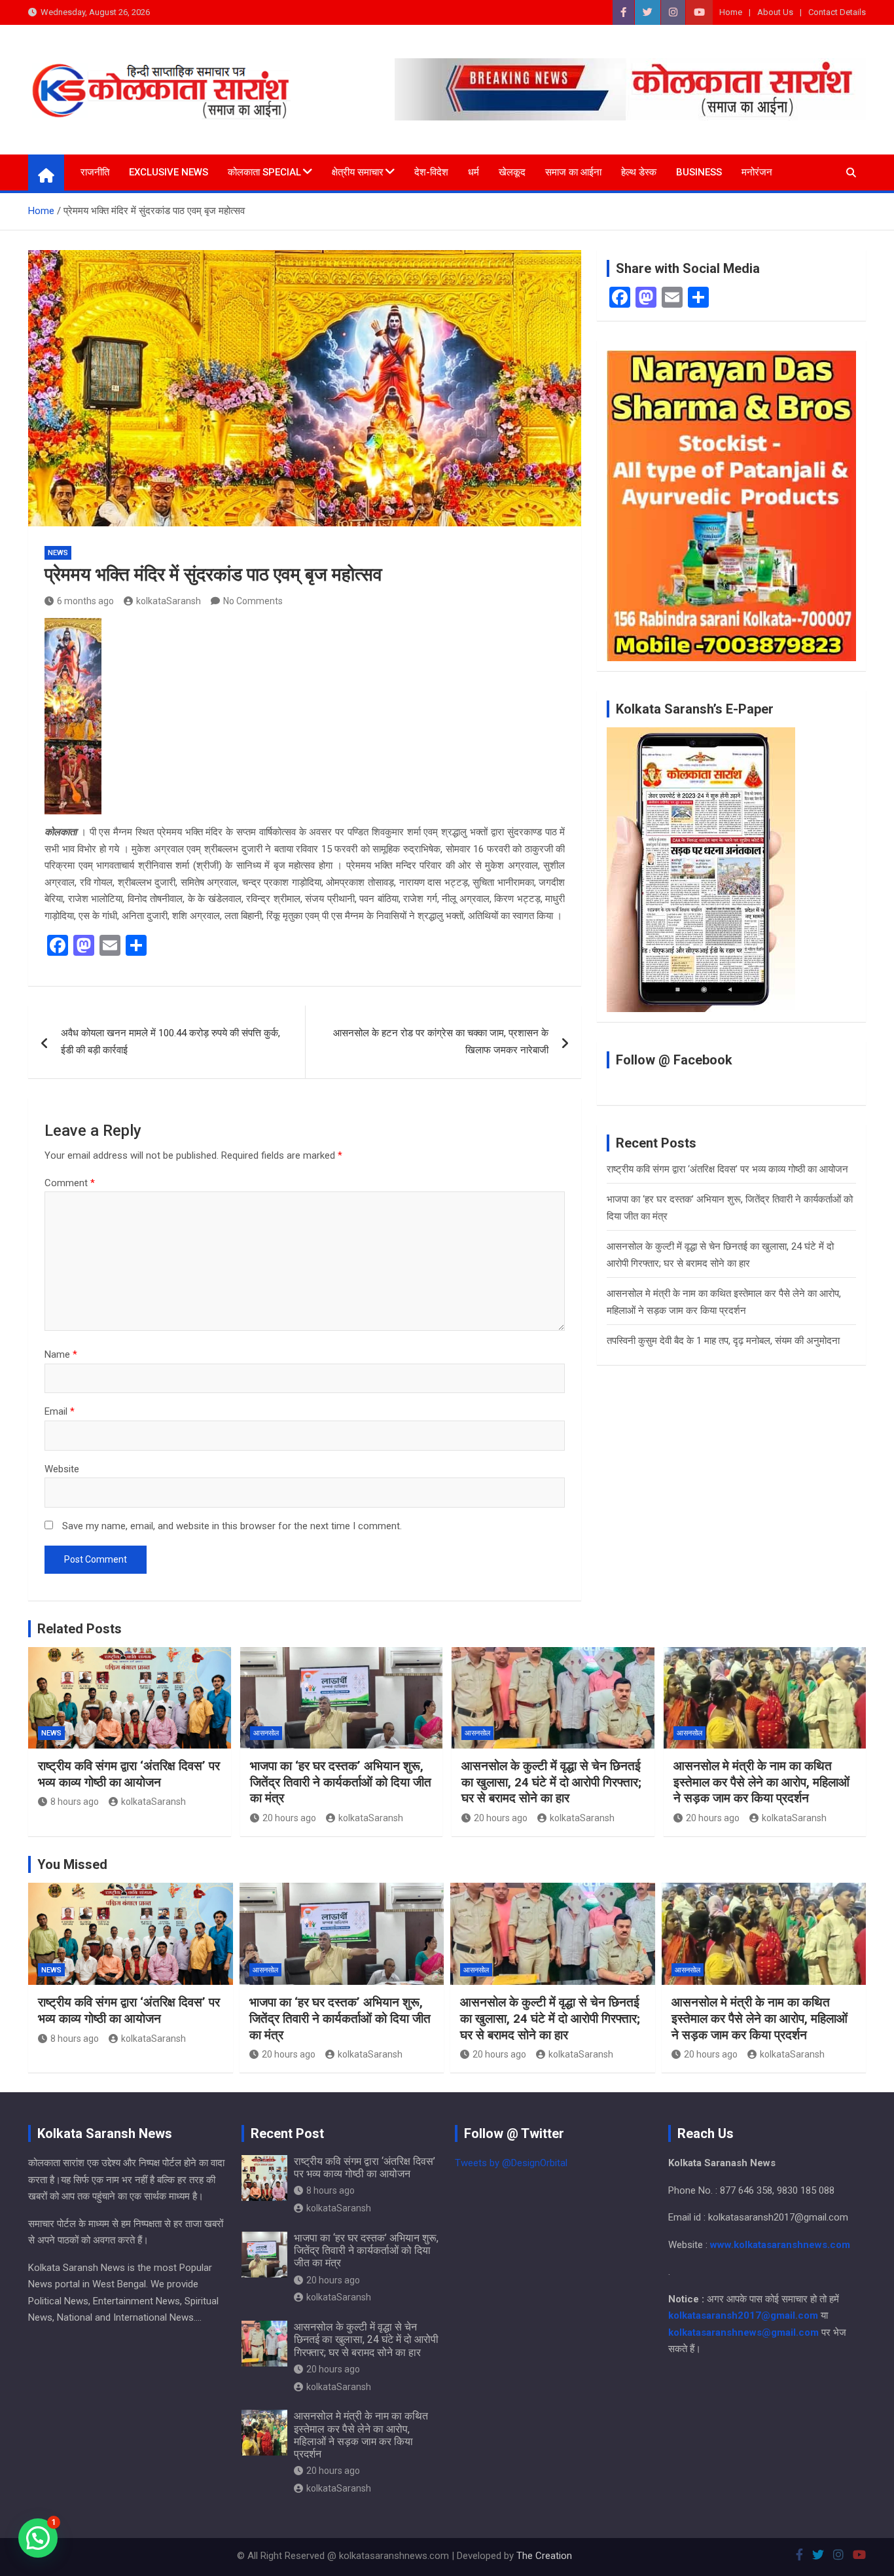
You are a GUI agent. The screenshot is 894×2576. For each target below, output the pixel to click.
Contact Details (837, 12)
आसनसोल (266, 1733)
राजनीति (95, 172)
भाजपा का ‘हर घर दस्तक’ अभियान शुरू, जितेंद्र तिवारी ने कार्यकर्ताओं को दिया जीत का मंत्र (341, 1782)
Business (699, 172)
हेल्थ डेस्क (639, 172)
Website (62, 1469)
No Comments (253, 601)
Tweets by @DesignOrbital (511, 2163)
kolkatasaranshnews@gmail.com (743, 2332)
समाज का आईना (573, 172)
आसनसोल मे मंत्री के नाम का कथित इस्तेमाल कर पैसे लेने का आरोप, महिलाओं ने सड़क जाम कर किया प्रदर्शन (761, 1782)
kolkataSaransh (169, 601)
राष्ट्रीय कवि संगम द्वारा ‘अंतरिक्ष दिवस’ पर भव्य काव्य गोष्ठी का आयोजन (727, 1169)
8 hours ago (75, 1802)
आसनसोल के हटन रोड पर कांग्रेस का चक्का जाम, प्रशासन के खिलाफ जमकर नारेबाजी (441, 1042)
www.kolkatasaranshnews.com (780, 2245)
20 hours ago (289, 1818)
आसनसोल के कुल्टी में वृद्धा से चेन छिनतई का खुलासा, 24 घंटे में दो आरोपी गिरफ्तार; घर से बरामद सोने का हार (551, 1782)
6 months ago (85, 601)
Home (731, 12)
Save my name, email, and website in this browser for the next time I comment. (232, 1526)
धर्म (474, 172)
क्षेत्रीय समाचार (358, 172)
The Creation (544, 2556)
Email (60, 1411)
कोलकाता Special (264, 172)
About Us (775, 12)
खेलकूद (512, 172)
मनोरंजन (757, 172)
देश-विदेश (431, 172)
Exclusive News (169, 172)
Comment (70, 1183)
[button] (38, 2538)
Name (61, 1354)
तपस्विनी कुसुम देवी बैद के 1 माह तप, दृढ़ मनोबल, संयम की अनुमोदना (723, 1341)
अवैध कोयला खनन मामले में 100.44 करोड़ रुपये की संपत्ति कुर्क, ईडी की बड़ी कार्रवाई (170, 1042)
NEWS (58, 553)
